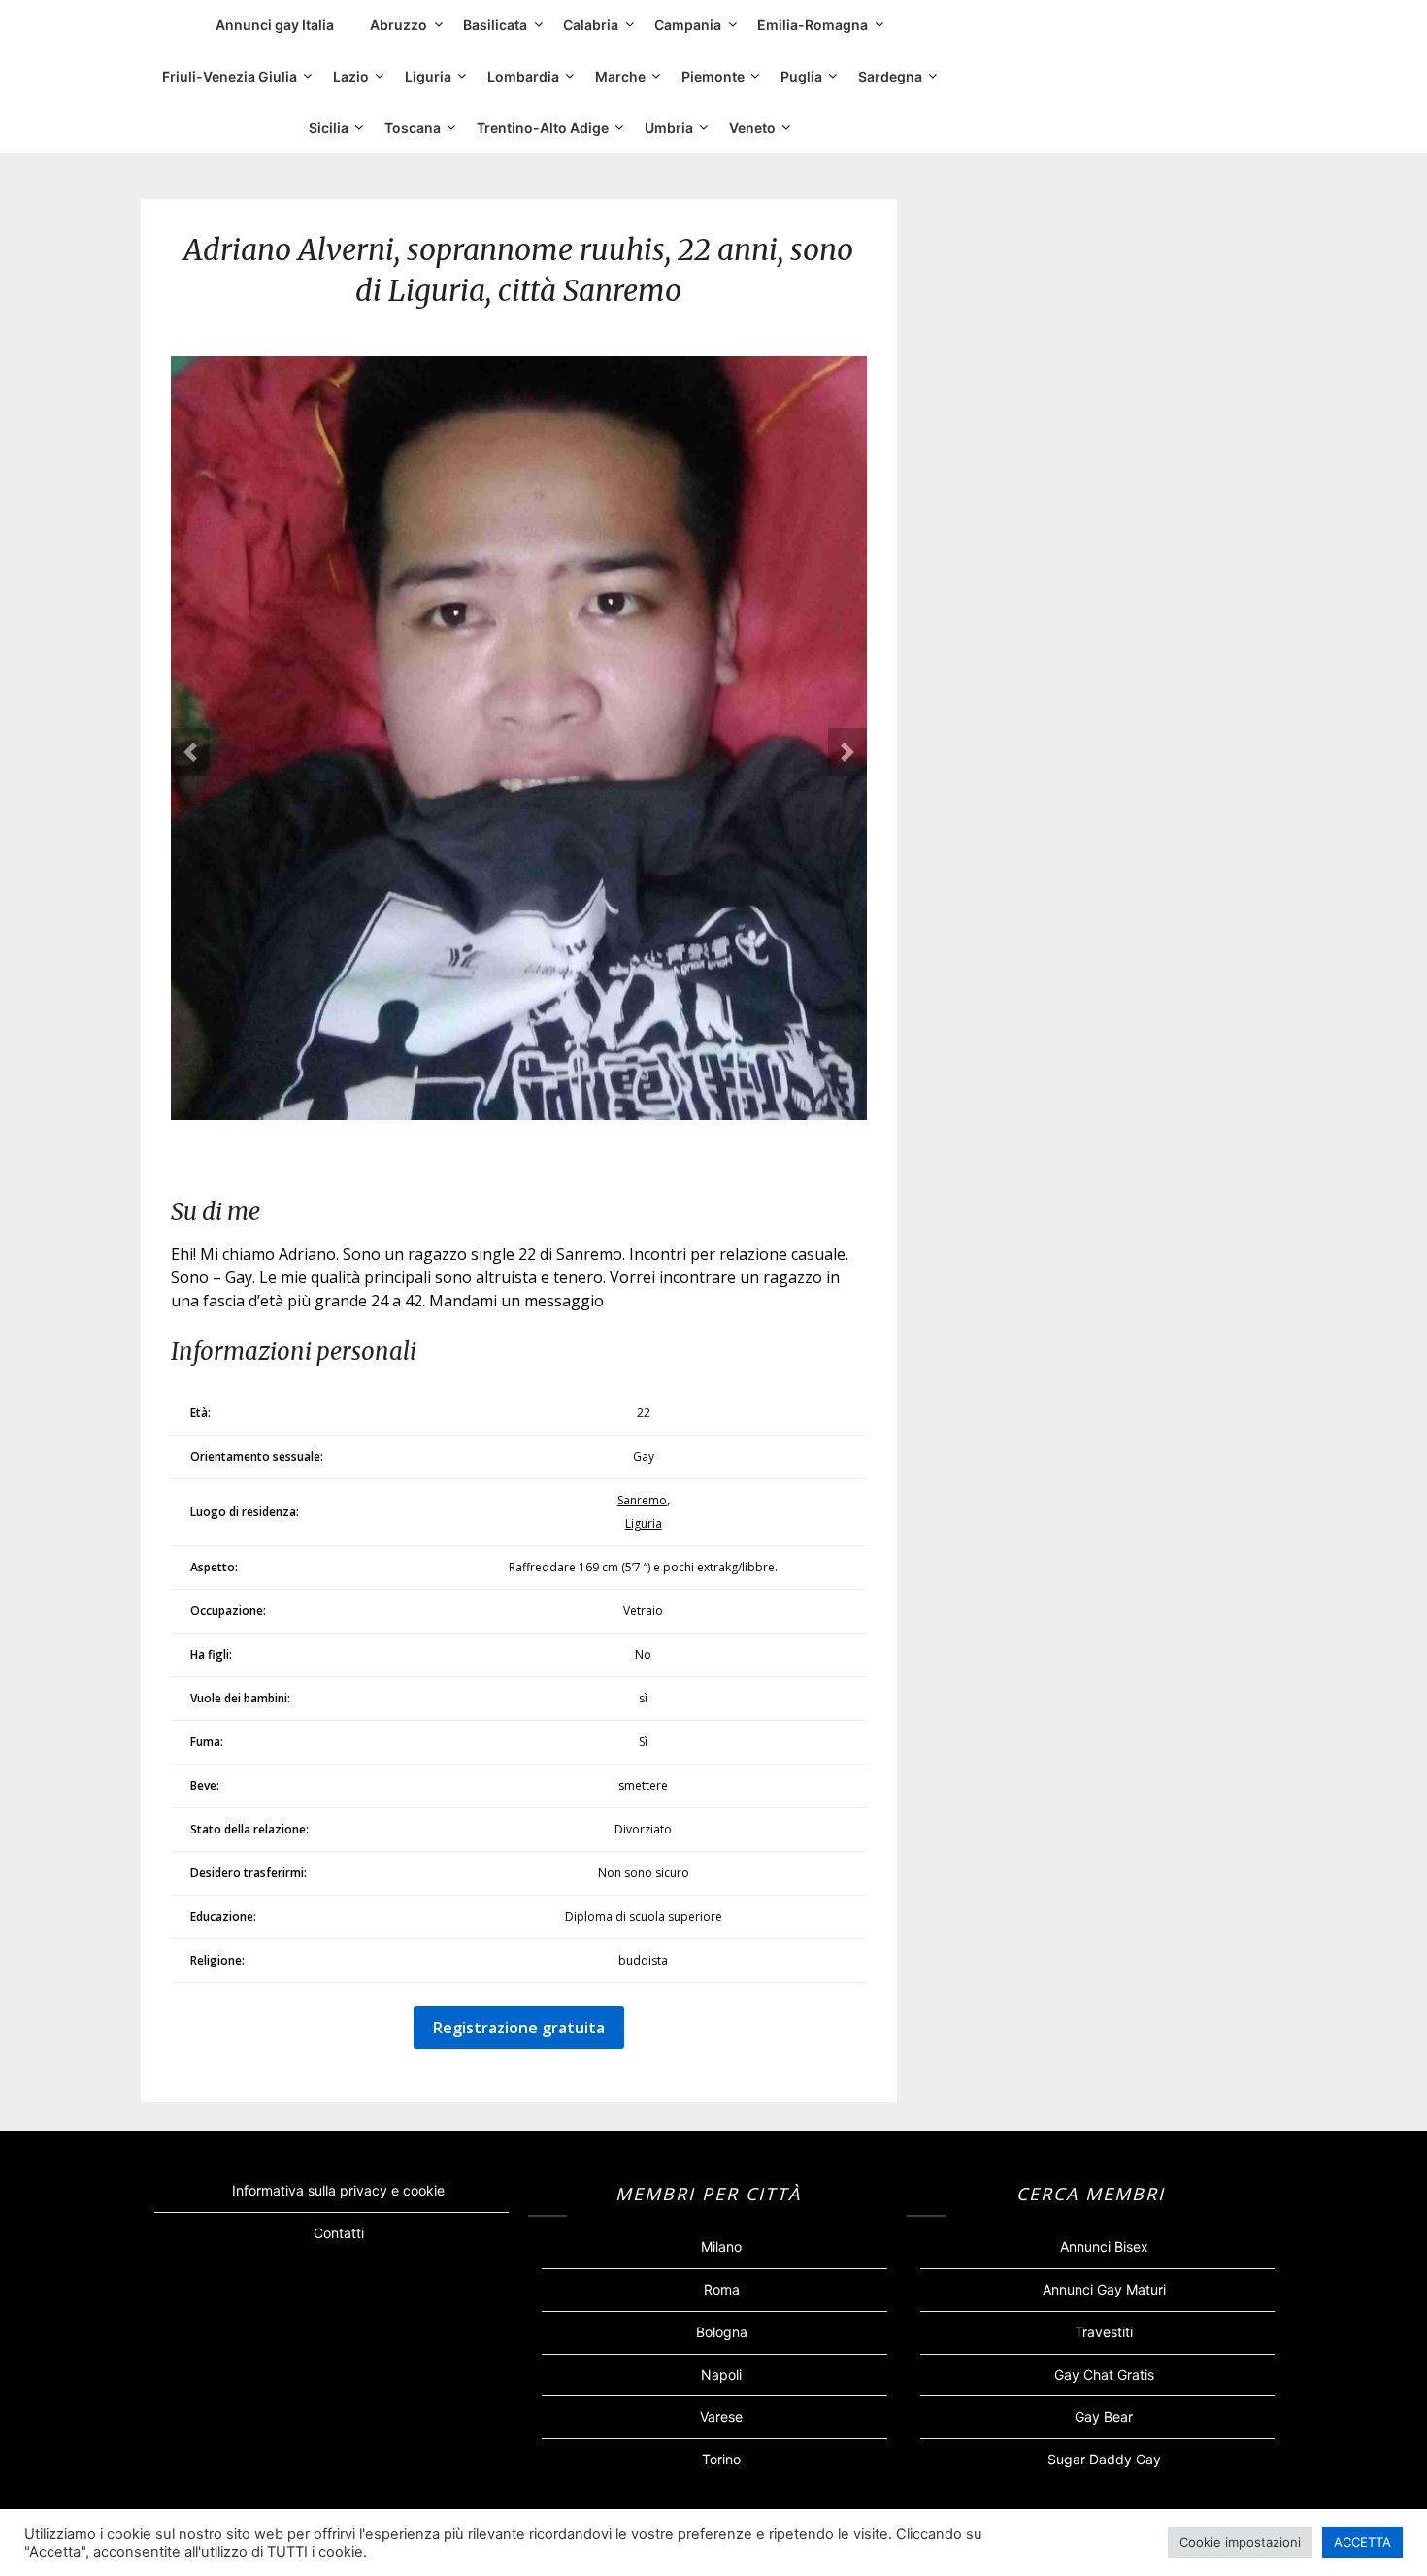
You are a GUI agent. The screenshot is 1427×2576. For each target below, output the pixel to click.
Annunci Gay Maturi (1104, 2289)
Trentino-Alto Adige (543, 128)
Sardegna (890, 76)
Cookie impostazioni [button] (1240, 2542)
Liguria (428, 76)
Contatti (339, 2233)
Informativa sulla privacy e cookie (338, 2190)
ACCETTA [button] (1362, 2542)
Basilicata (495, 25)
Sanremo (642, 1500)
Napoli (721, 2375)
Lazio (351, 76)
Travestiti (1104, 2332)
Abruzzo (398, 25)
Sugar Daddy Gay (1104, 2459)
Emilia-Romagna (813, 25)
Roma (722, 2289)
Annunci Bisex (1104, 2246)
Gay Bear (1104, 2416)
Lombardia (523, 76)
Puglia (801, 76)
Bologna (722, 2332)
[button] (190, 752)
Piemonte (713, 76)
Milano (721, 2246)
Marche (620, 76)
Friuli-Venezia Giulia (230, 76)
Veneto (752, 128)
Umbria (669, 128)
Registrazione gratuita (519, 2028)
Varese (721, 2416)
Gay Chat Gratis (1104, 2375)
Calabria (591, 25)
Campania (688, 25)
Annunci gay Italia (275, 25)
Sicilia (329, 128)
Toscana (413, 128)
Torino (721, 2459)
